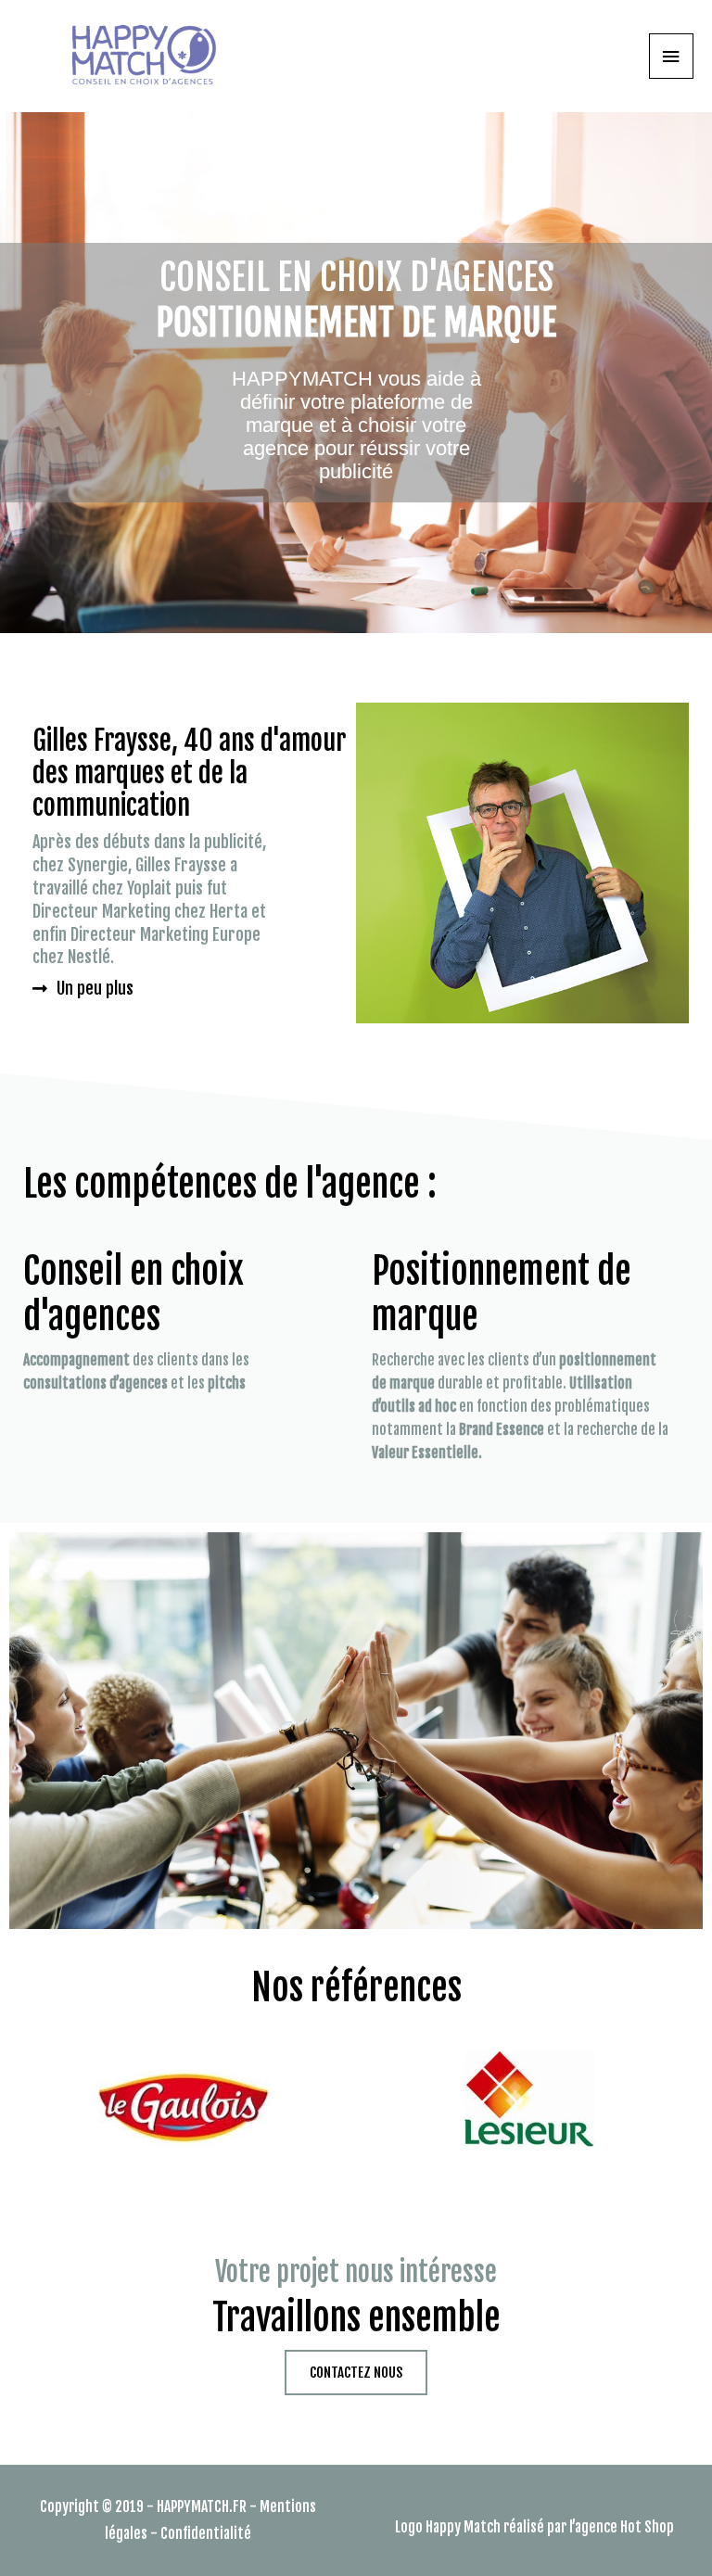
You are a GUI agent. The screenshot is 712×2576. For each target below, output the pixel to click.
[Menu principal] (671, 56)
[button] (83, 988)
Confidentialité (206, 2533)
